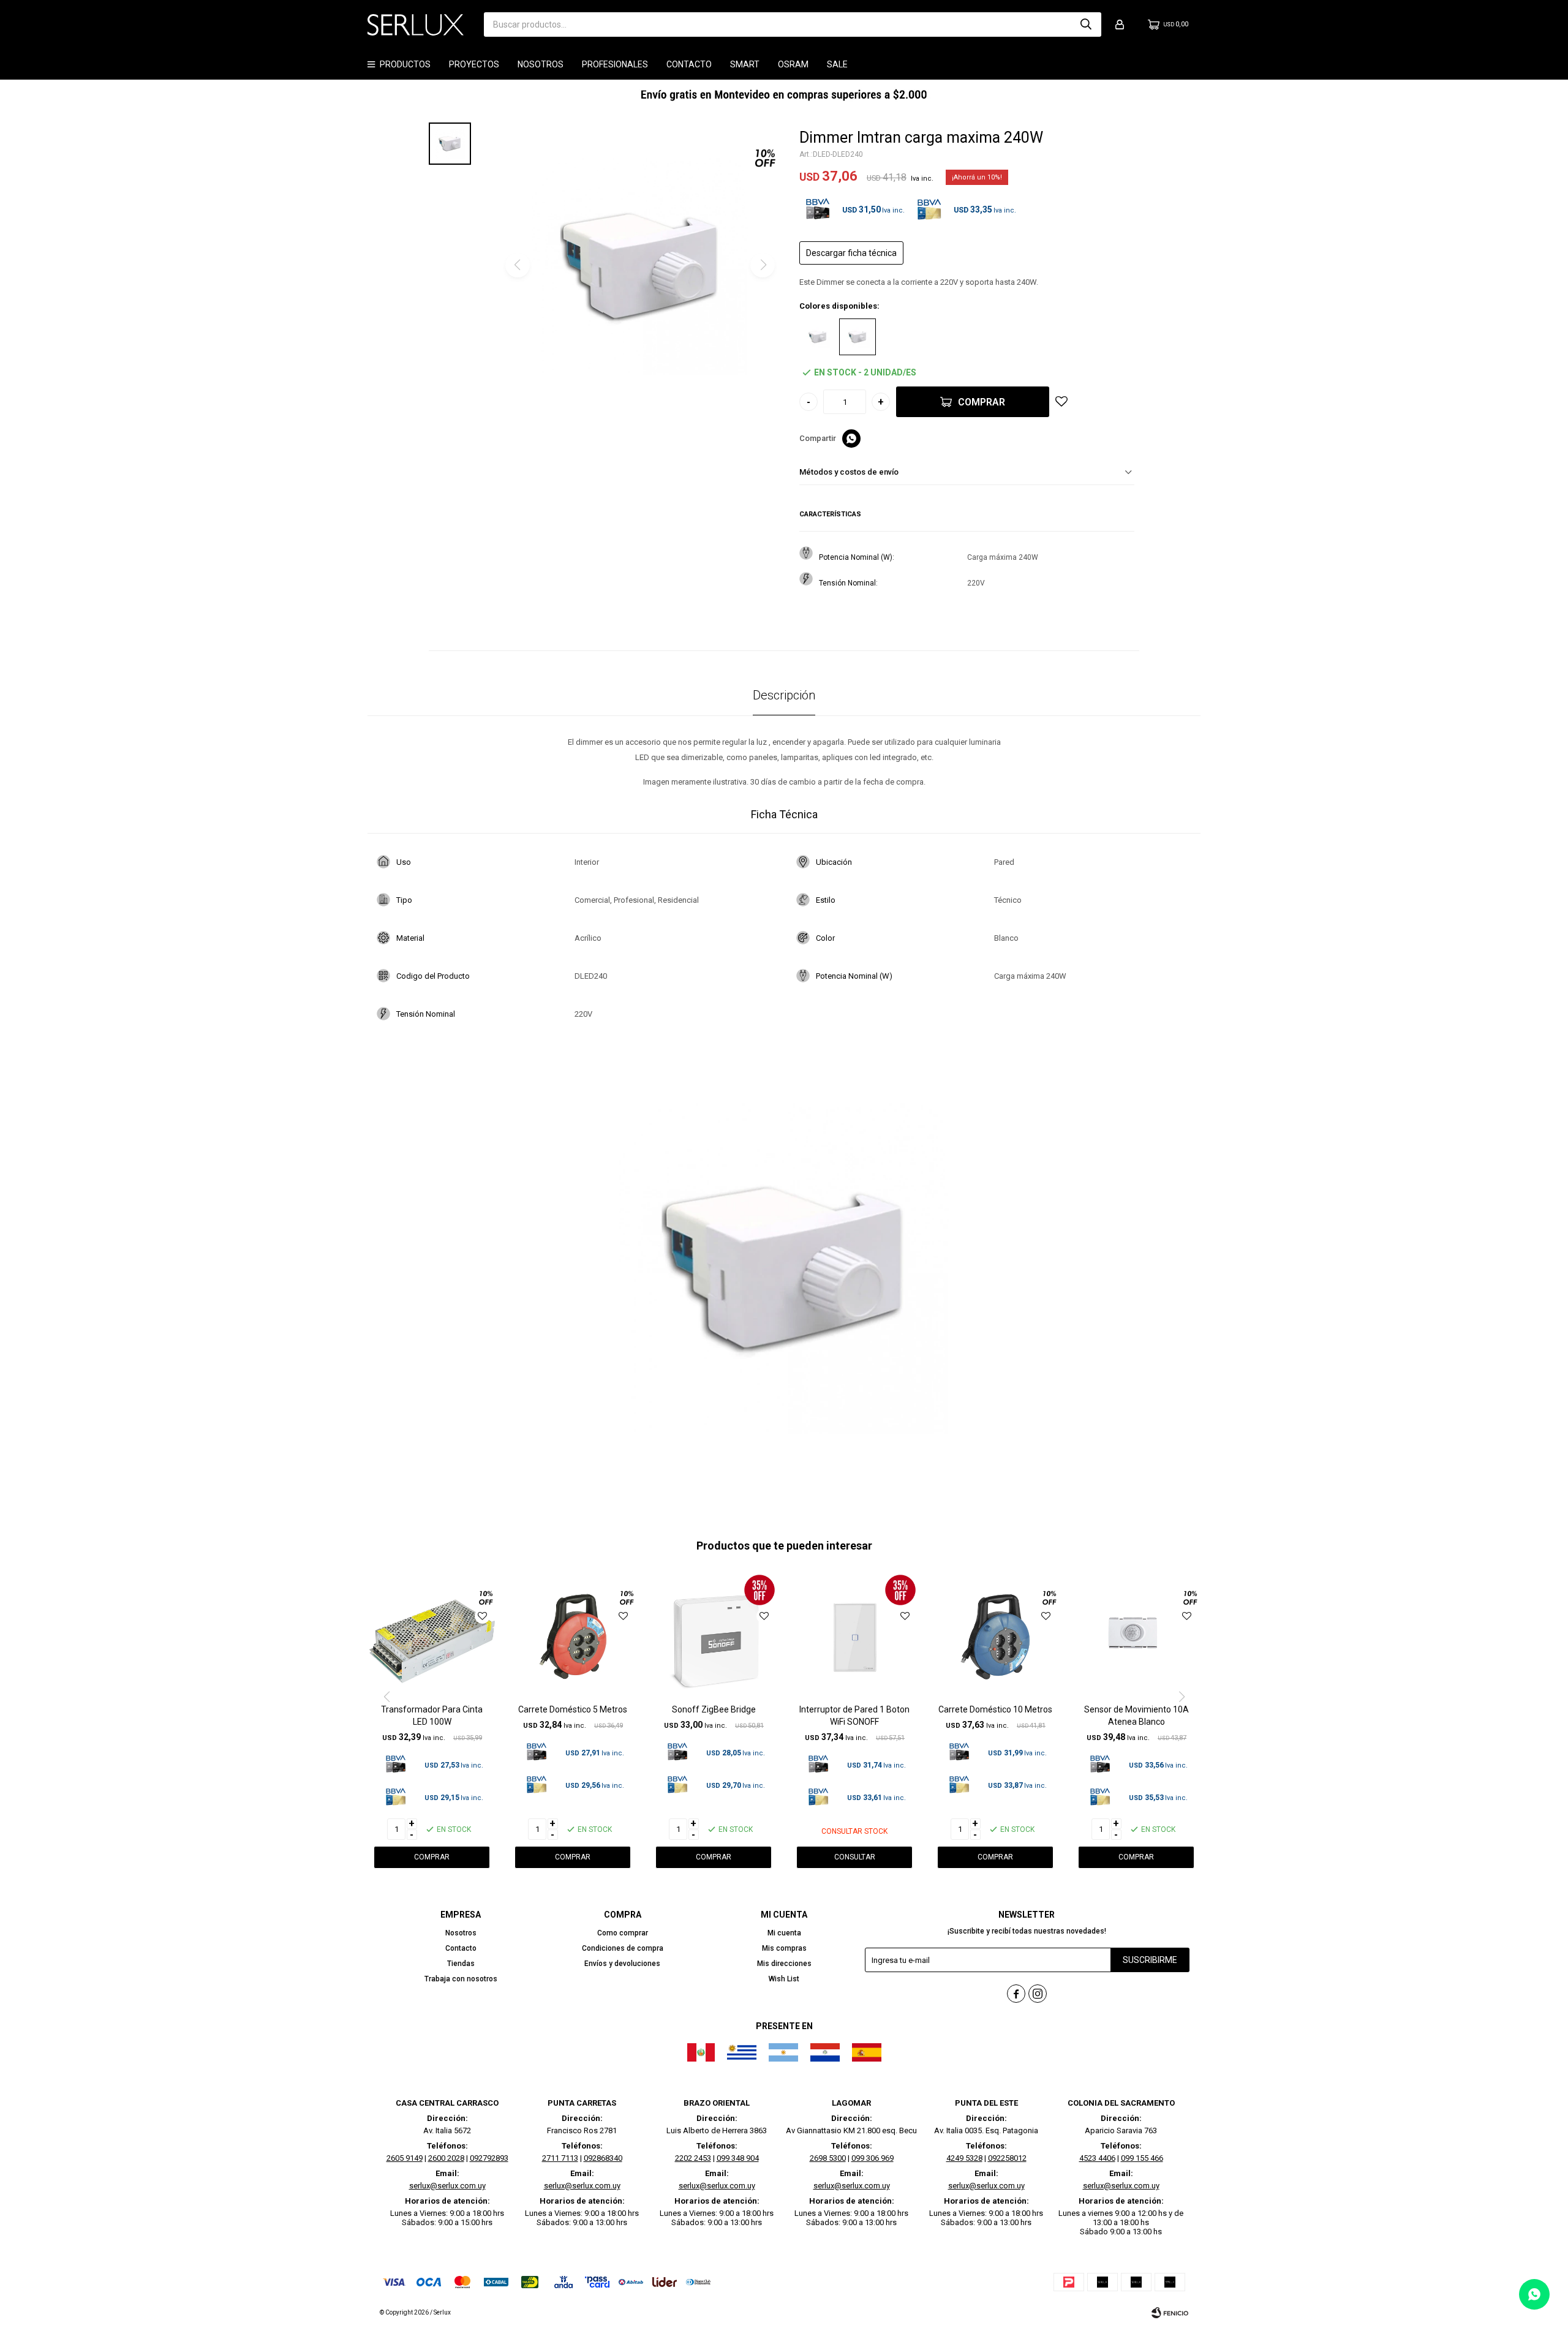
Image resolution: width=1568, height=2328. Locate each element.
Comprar (982, 402)
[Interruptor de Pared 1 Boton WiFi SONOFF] (854, 1636)
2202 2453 (693, 2158)
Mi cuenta (784, 1933)
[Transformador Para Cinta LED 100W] (432, 1636)
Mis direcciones (784, 1964)
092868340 (603, 2158)
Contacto (689, 64)
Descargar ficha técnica (851, 253)
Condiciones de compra (623, 1948)
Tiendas (461, 1964)
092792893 (489, 2158)
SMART (745, 64)
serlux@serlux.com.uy (447, 2186)
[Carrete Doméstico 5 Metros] (573, 1636)
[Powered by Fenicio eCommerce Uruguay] (1170, 2313)
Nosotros (541, 64)
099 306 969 (873, 2158)
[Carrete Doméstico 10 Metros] (995, 1636)
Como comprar (623, 1933)
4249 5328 (964, 2158)
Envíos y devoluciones (622, 1964)
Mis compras (784, 1948)
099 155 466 (1142, 2158)
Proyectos (474, 64)
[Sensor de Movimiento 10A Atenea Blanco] (1136, 1636)
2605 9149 (405, 2158)
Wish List (784, 1979)
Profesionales (615, 64)
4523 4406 (1097, 2158)
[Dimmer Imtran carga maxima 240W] (858, 337)
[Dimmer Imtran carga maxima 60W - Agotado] (818, 337)
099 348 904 (738, 2158)
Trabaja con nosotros (461, 1979)
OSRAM (793, 64)
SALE (837, 64)
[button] (1086, 24)
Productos (405, 64)
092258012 (1007, 2158)
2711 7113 (560, 2158)
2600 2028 (446, 2158)
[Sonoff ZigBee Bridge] (714, 1636)
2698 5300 (828, 2158)
